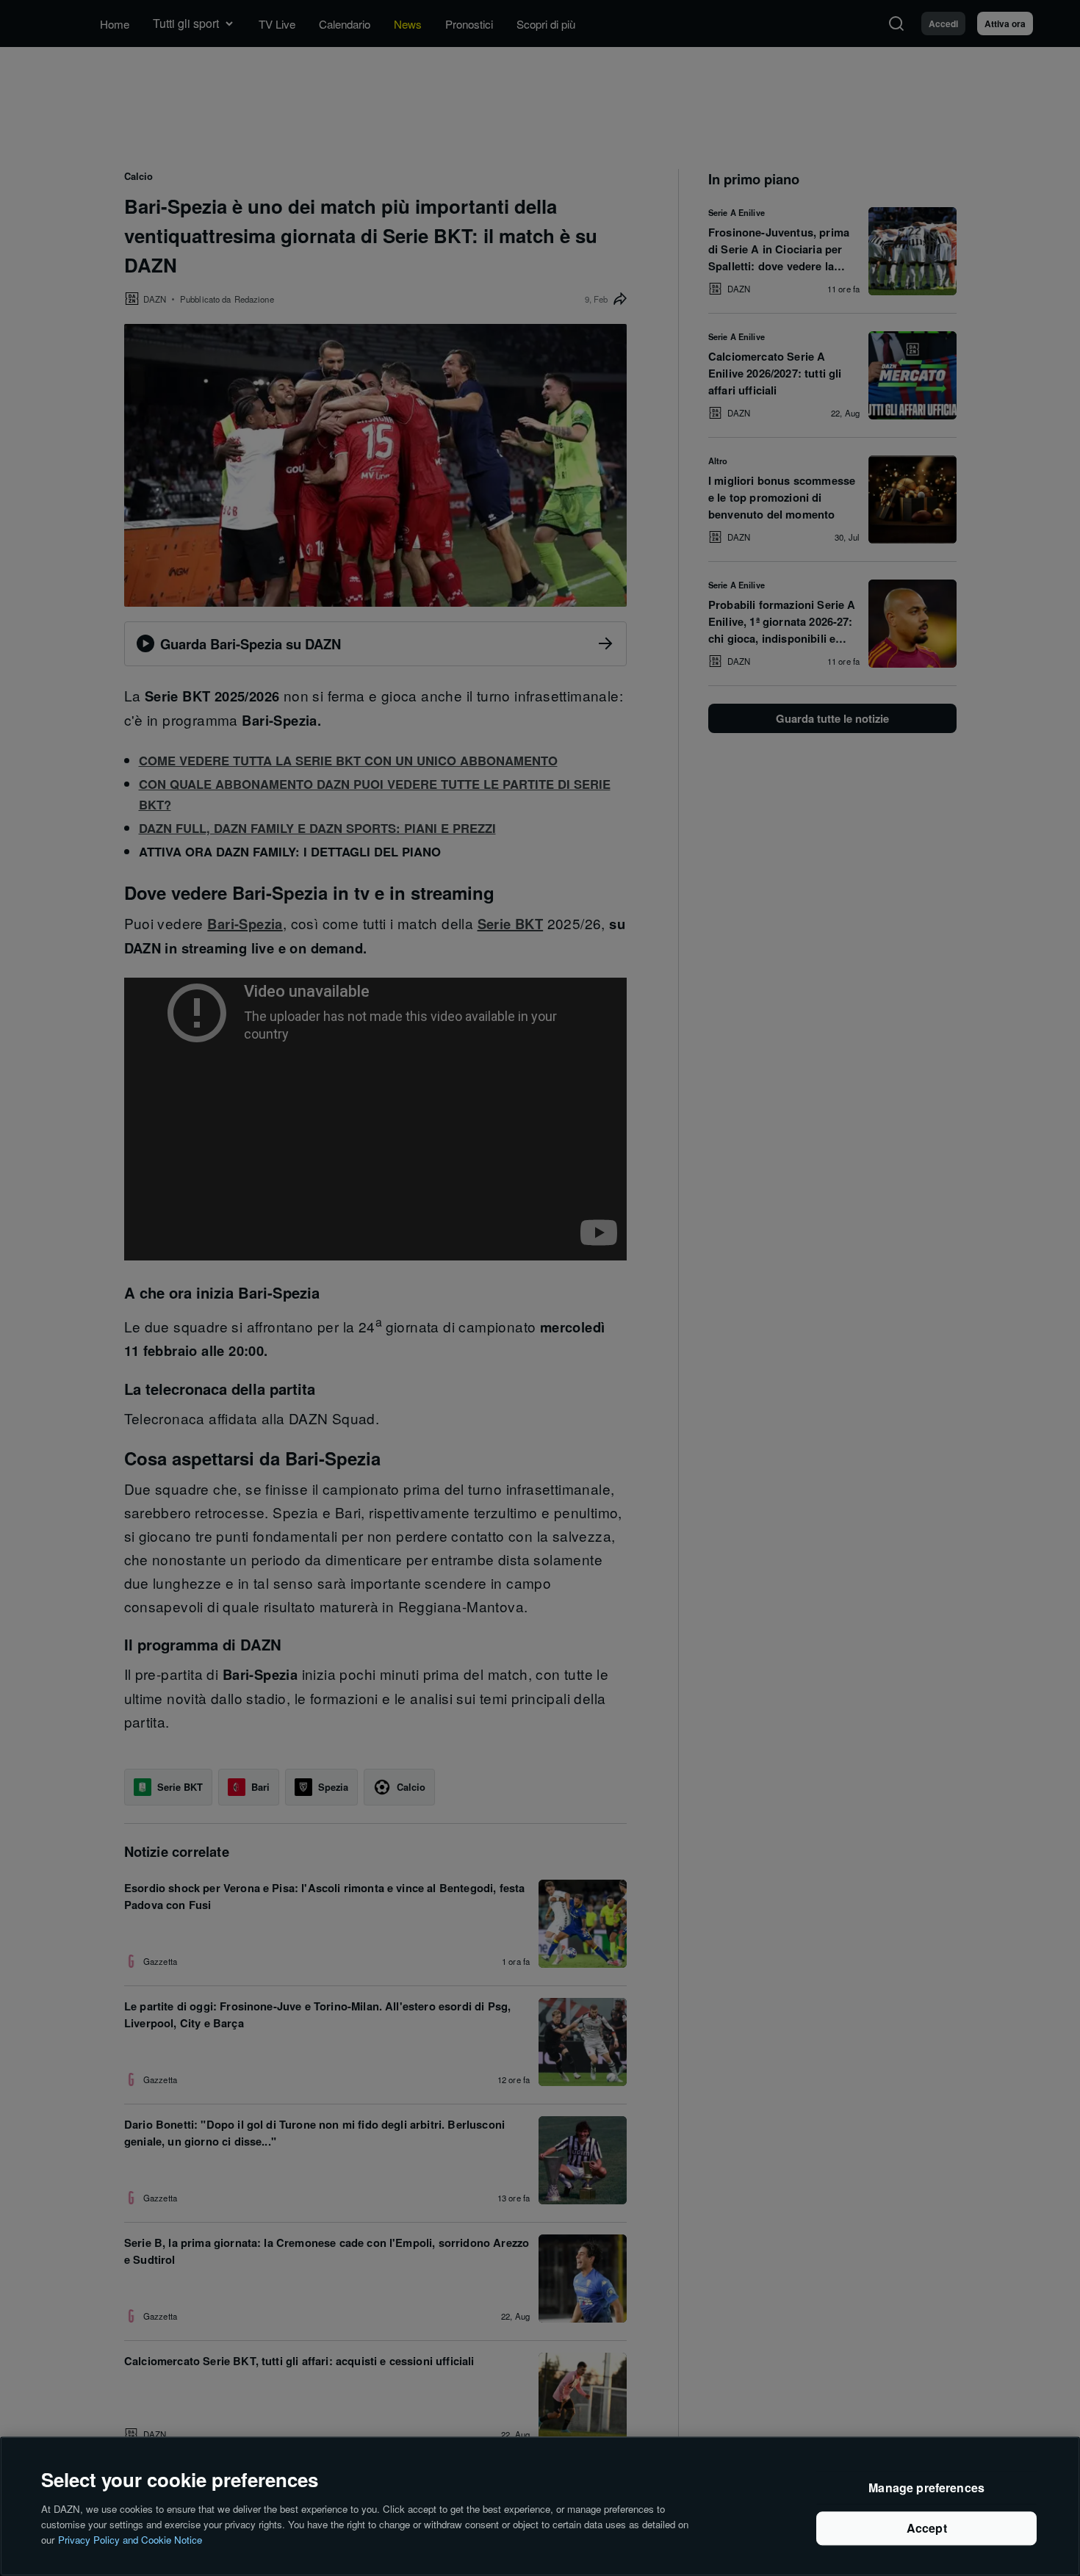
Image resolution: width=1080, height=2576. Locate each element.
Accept (927, 2529)
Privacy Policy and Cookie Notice (130, 2539)
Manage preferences (926, 2488)
